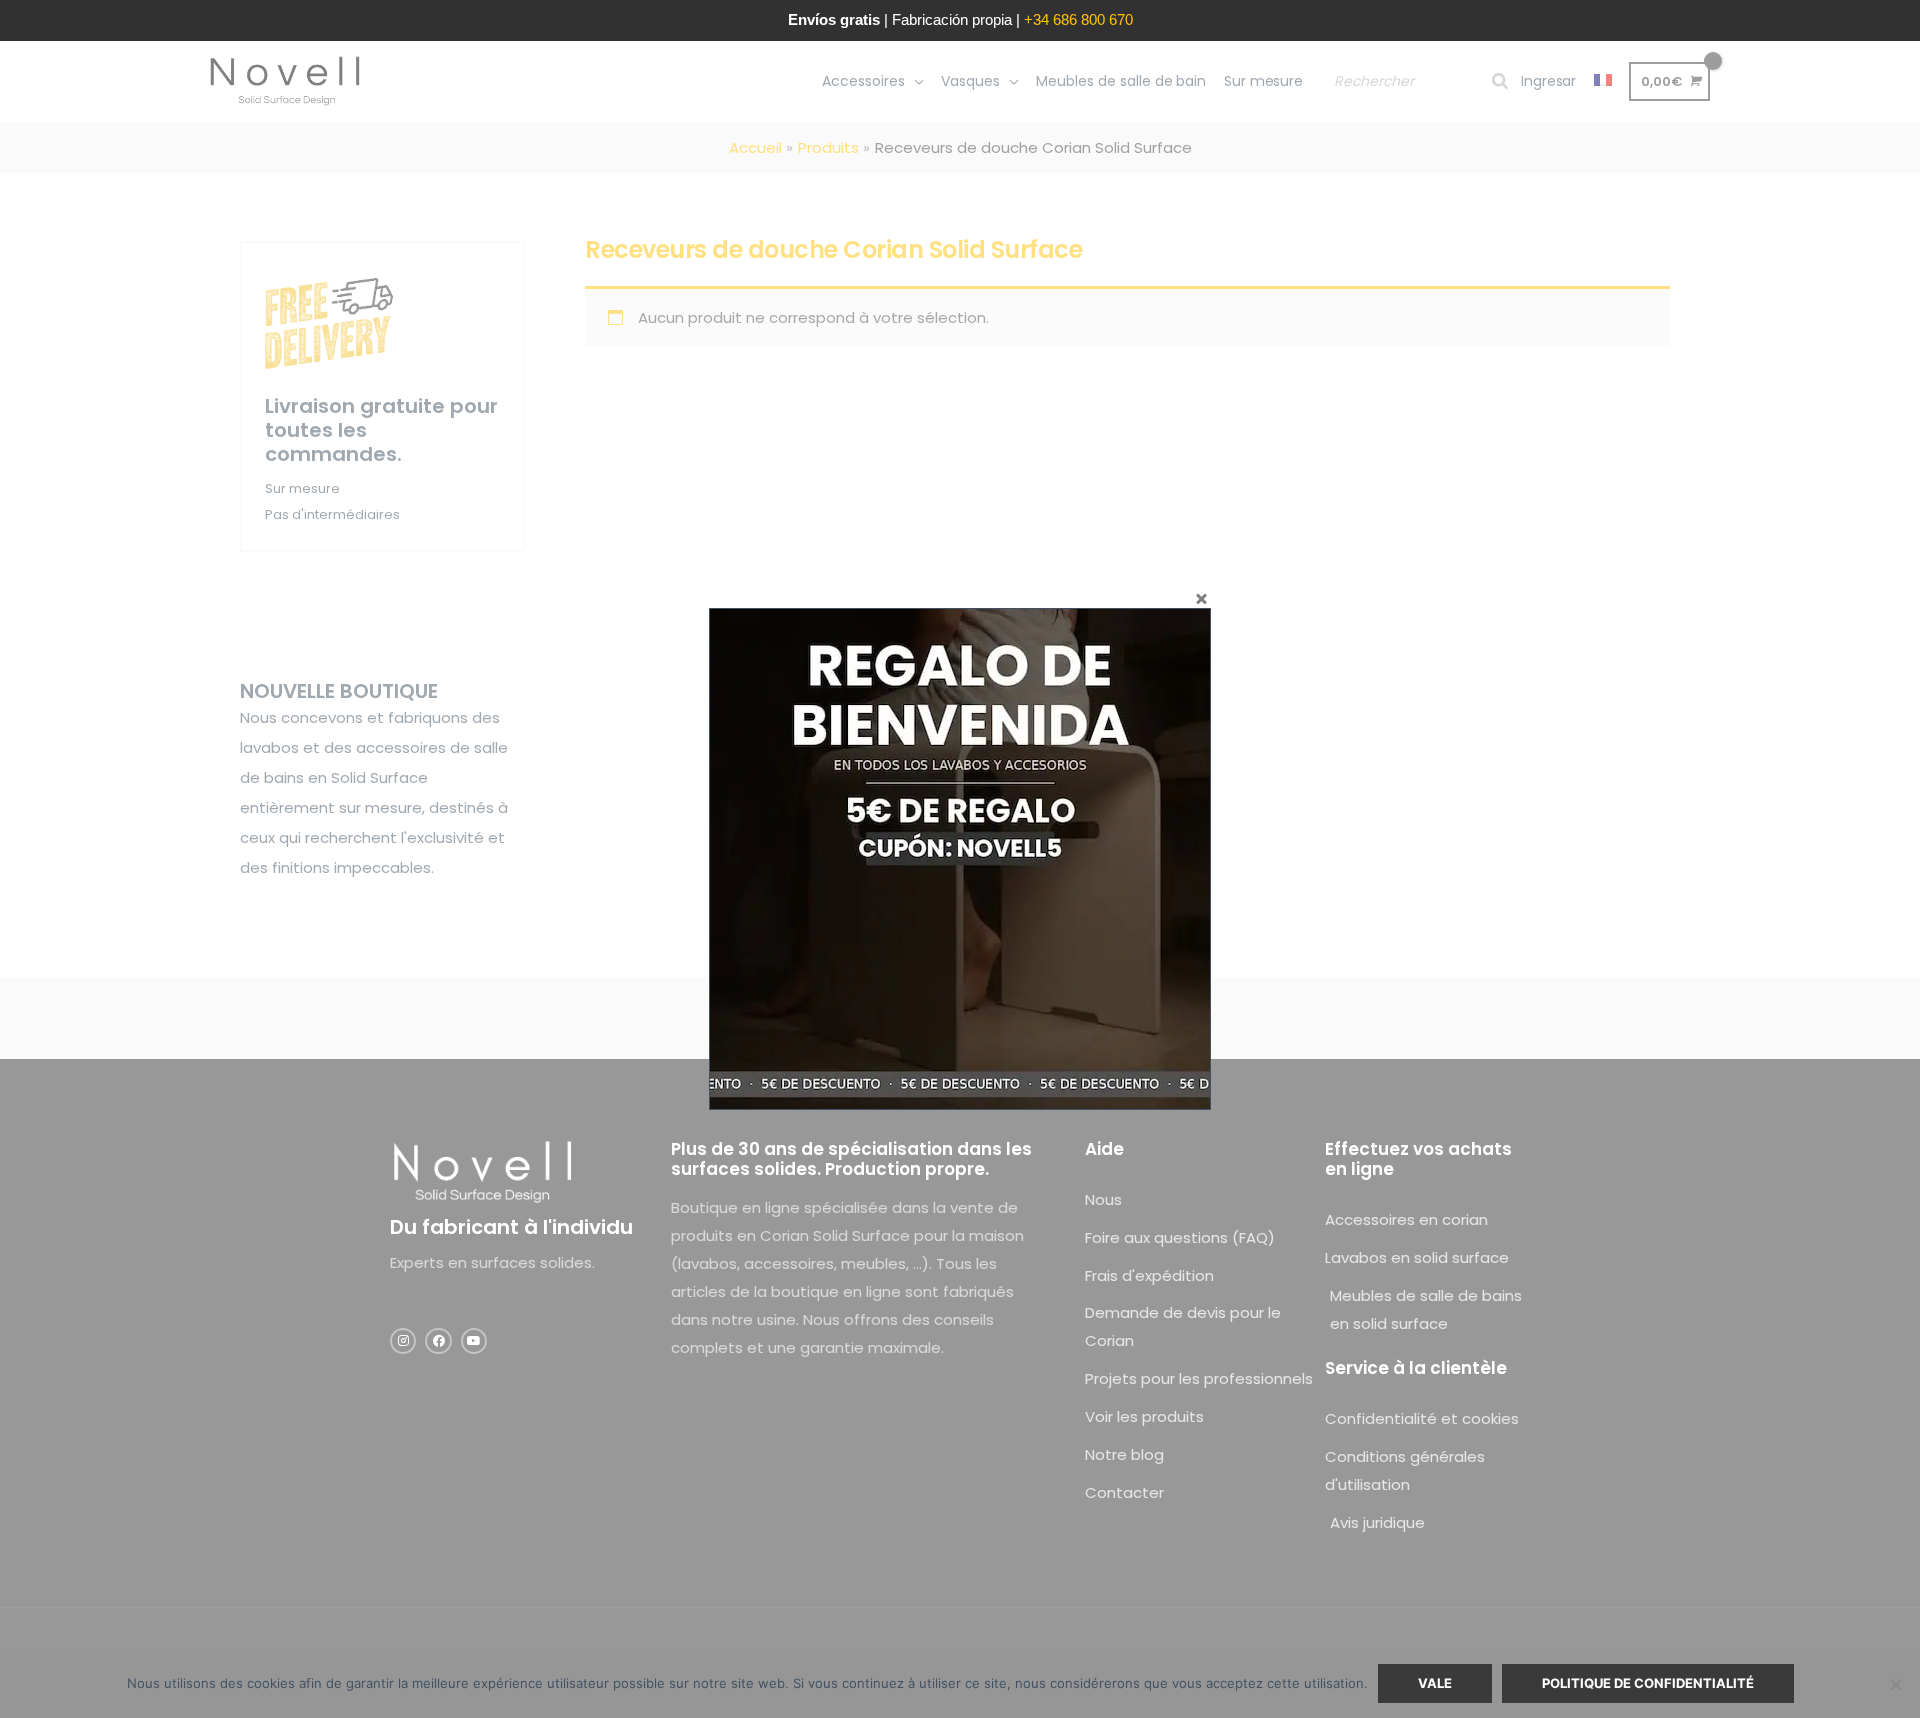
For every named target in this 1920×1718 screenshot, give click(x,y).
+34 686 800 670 (1078, 19)
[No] (1895, 1684)
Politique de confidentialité (1648, 1683)
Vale (1435, 1683)
